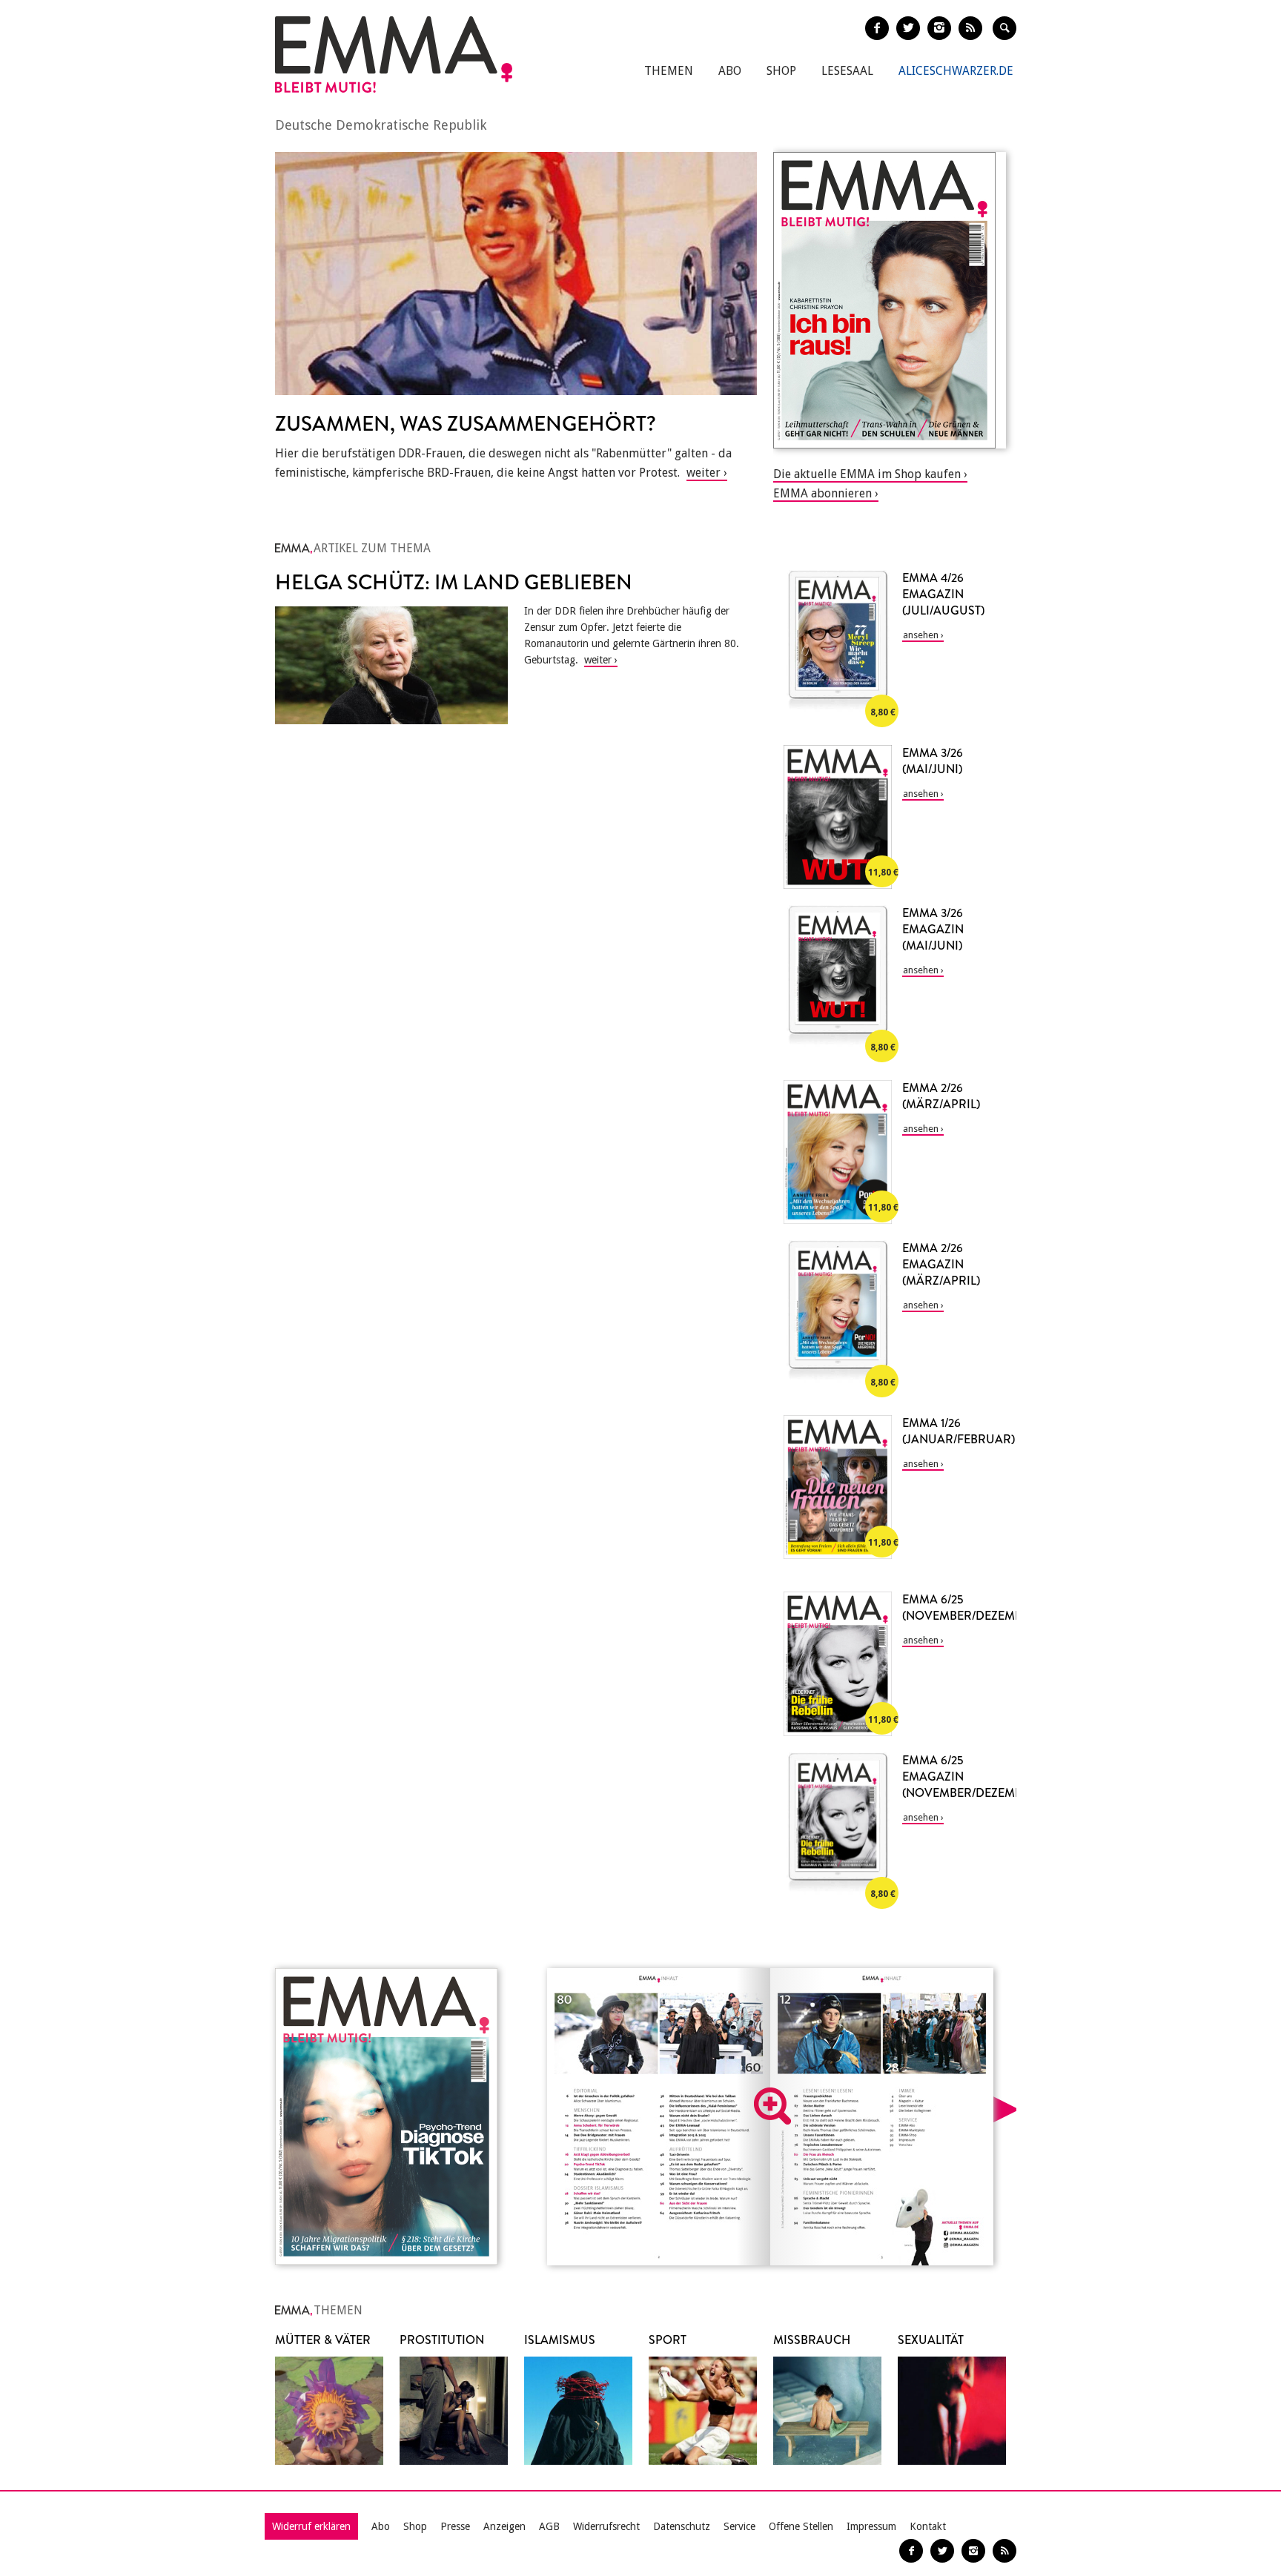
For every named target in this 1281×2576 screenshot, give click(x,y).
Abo (730, 71)
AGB (549, 2526)
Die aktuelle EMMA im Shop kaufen (867, 474)
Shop (781, 71)
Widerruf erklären (311, 2526)
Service (739, 2526)
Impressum (871, 2526)
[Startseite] (394, 54)
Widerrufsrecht (606, 2526)
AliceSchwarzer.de (956, 71)
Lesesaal (847, 71)
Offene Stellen (801, 2526)
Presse (455, 2526)
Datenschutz (682, 2526)
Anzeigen (504, 2526)
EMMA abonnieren (822, 493)
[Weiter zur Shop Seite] (890, 300)
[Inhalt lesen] (772, 2106)
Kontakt (928, 2526)
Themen (669, 71)
